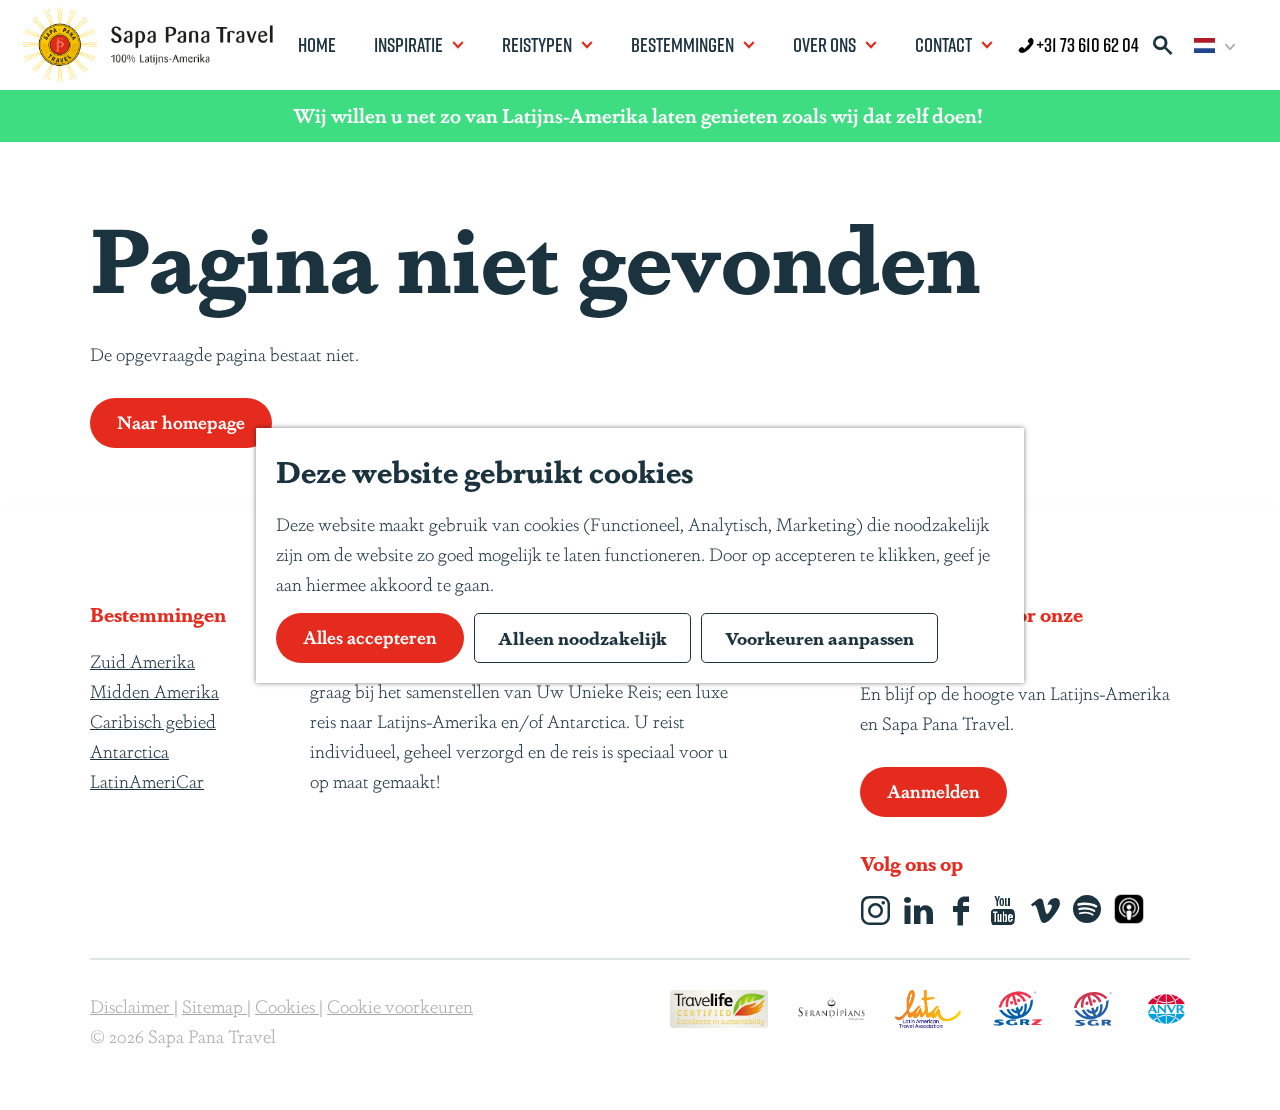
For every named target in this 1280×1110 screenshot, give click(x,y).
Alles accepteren (370, 636)
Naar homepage (181, 421)
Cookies (287, 1005)
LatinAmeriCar (147, 780)
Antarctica (129, 750)
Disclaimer (132, 1005)
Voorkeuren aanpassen (819, 637)
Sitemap (214, 1005)
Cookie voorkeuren (400, 1005)
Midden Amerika (154, 690)
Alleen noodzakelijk (582, 637)
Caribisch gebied (153, 720)
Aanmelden (933, 790)
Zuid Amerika (142, 660)
